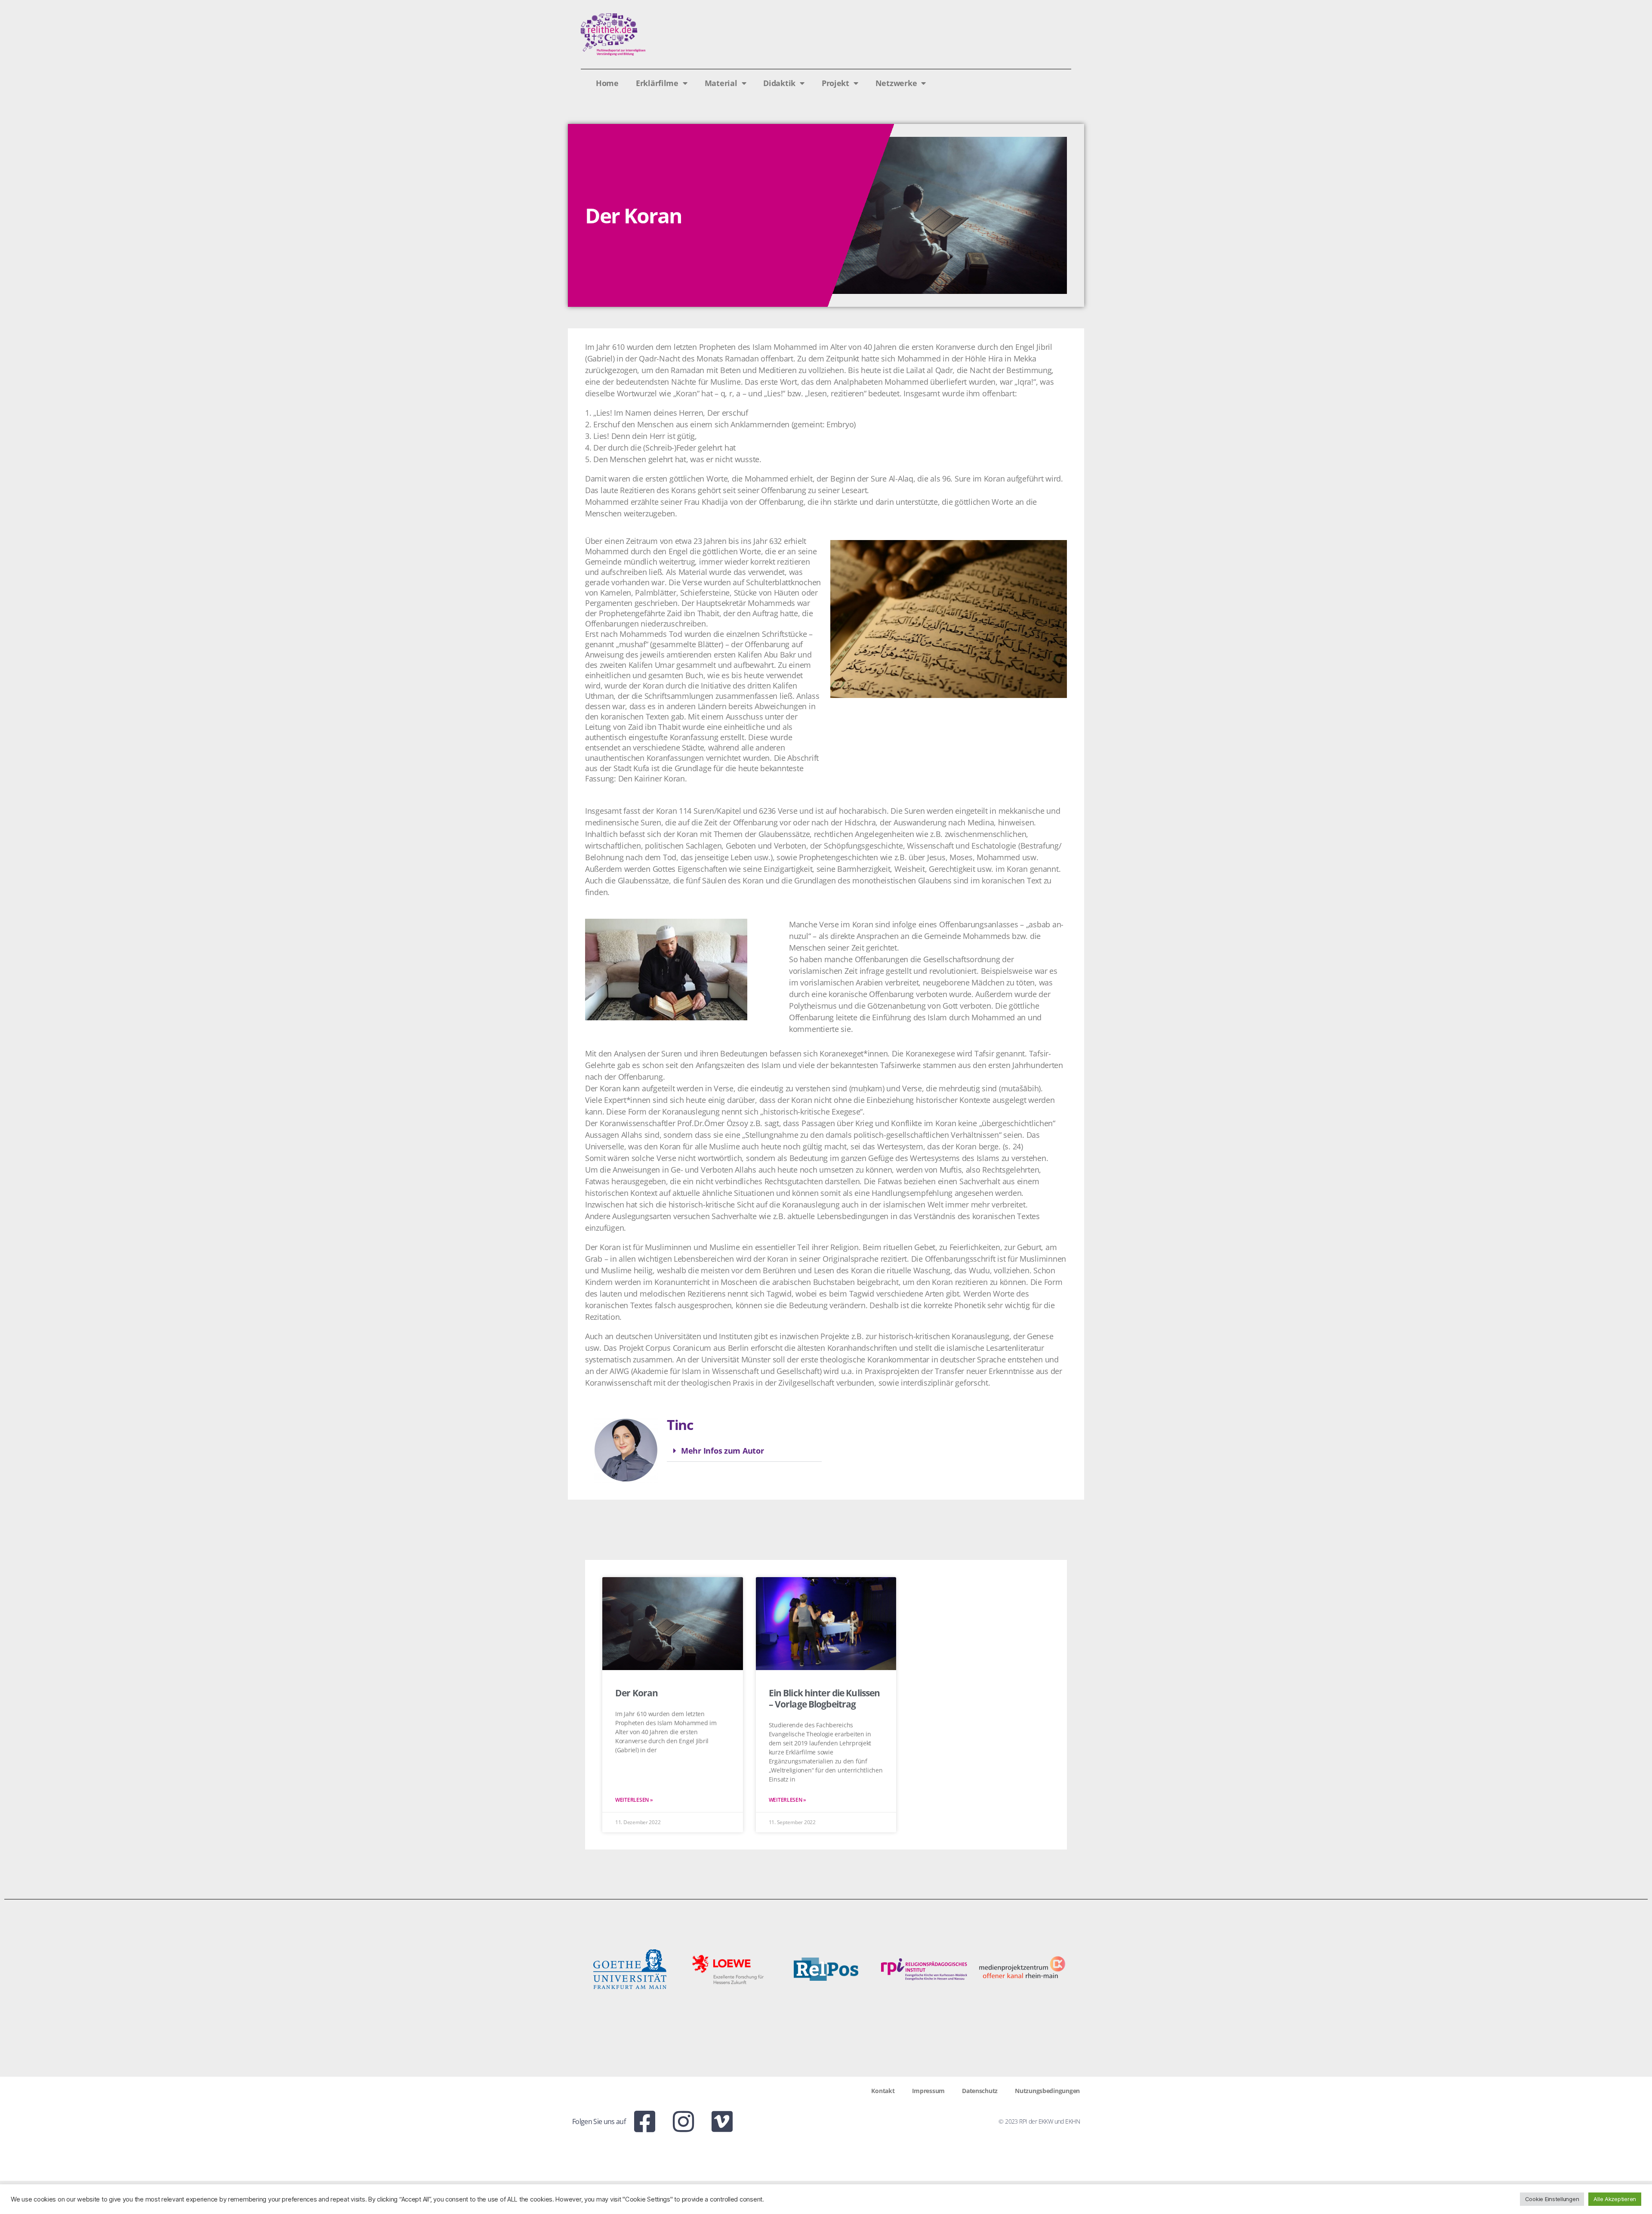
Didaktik (779, 83)
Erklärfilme (657, 83)
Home (607, 83)
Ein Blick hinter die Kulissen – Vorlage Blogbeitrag (824, 1698)
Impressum (929, 2091)
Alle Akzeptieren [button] (1615, 2199)
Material (721, 83)
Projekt (835, 83)
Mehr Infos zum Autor (723, 1451)
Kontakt (883, 2091)
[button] (744, 1451)
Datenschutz (980, 2091)
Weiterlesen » (634, 1800)
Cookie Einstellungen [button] (1552, 2199)
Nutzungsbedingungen (1047, 2091)
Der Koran (636, 1693)
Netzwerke (896, 83)
